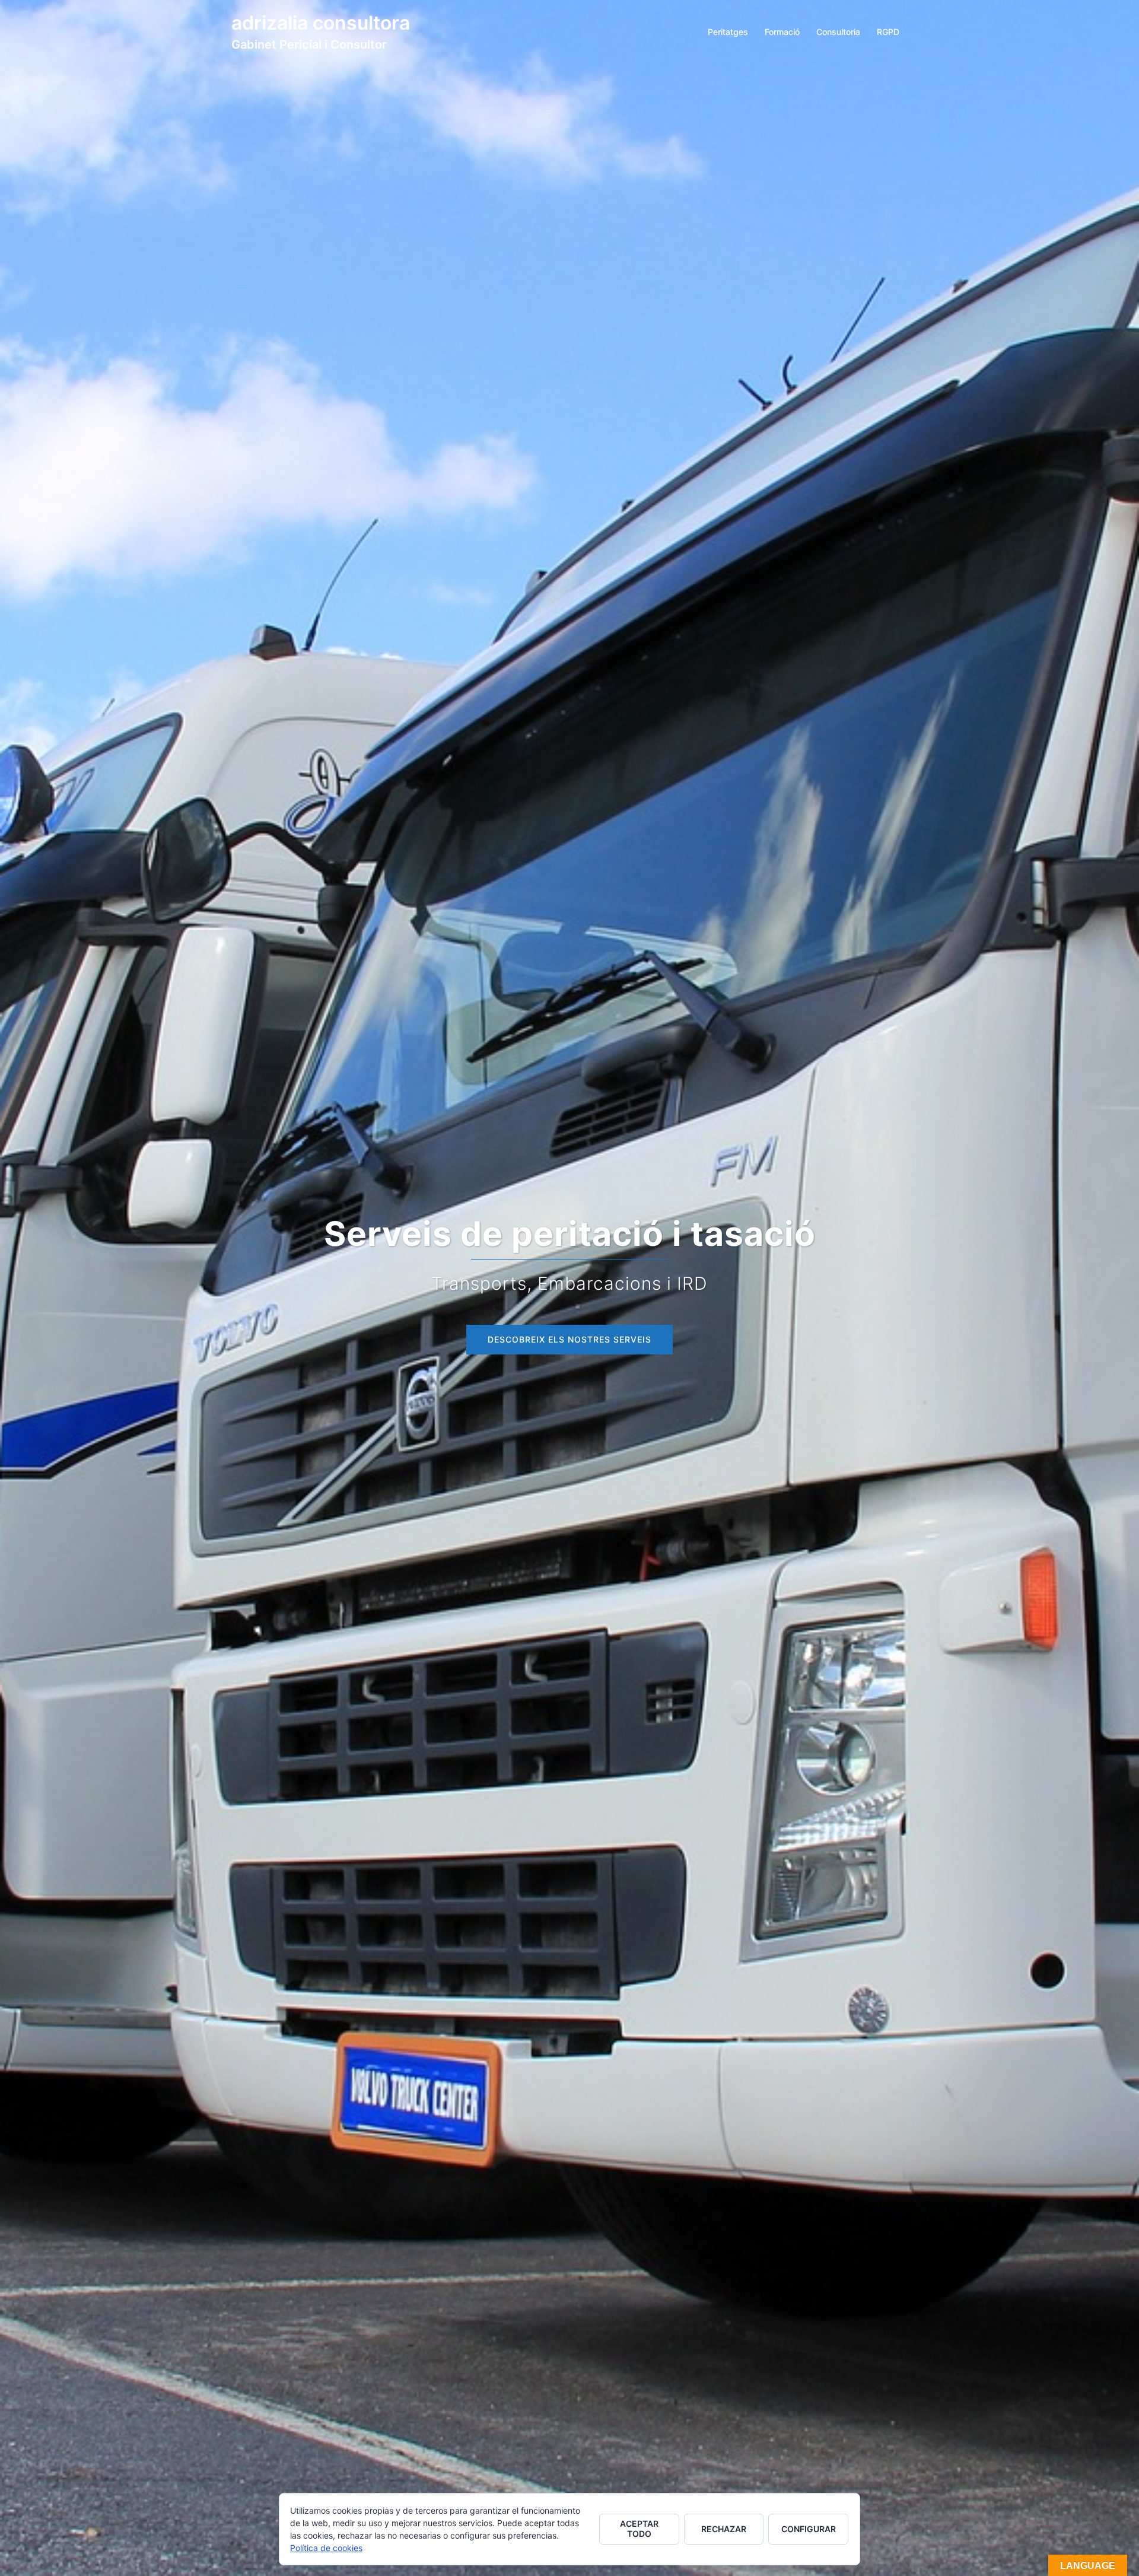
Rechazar (724, 2529)
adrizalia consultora (321, 23)
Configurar (809, 2529)
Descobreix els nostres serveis (569, 1339)
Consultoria (838, 32)
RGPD (888, 32)
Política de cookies (326, 2548)
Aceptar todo (639, 2529)
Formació (782, 32)
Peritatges (728, 32)
